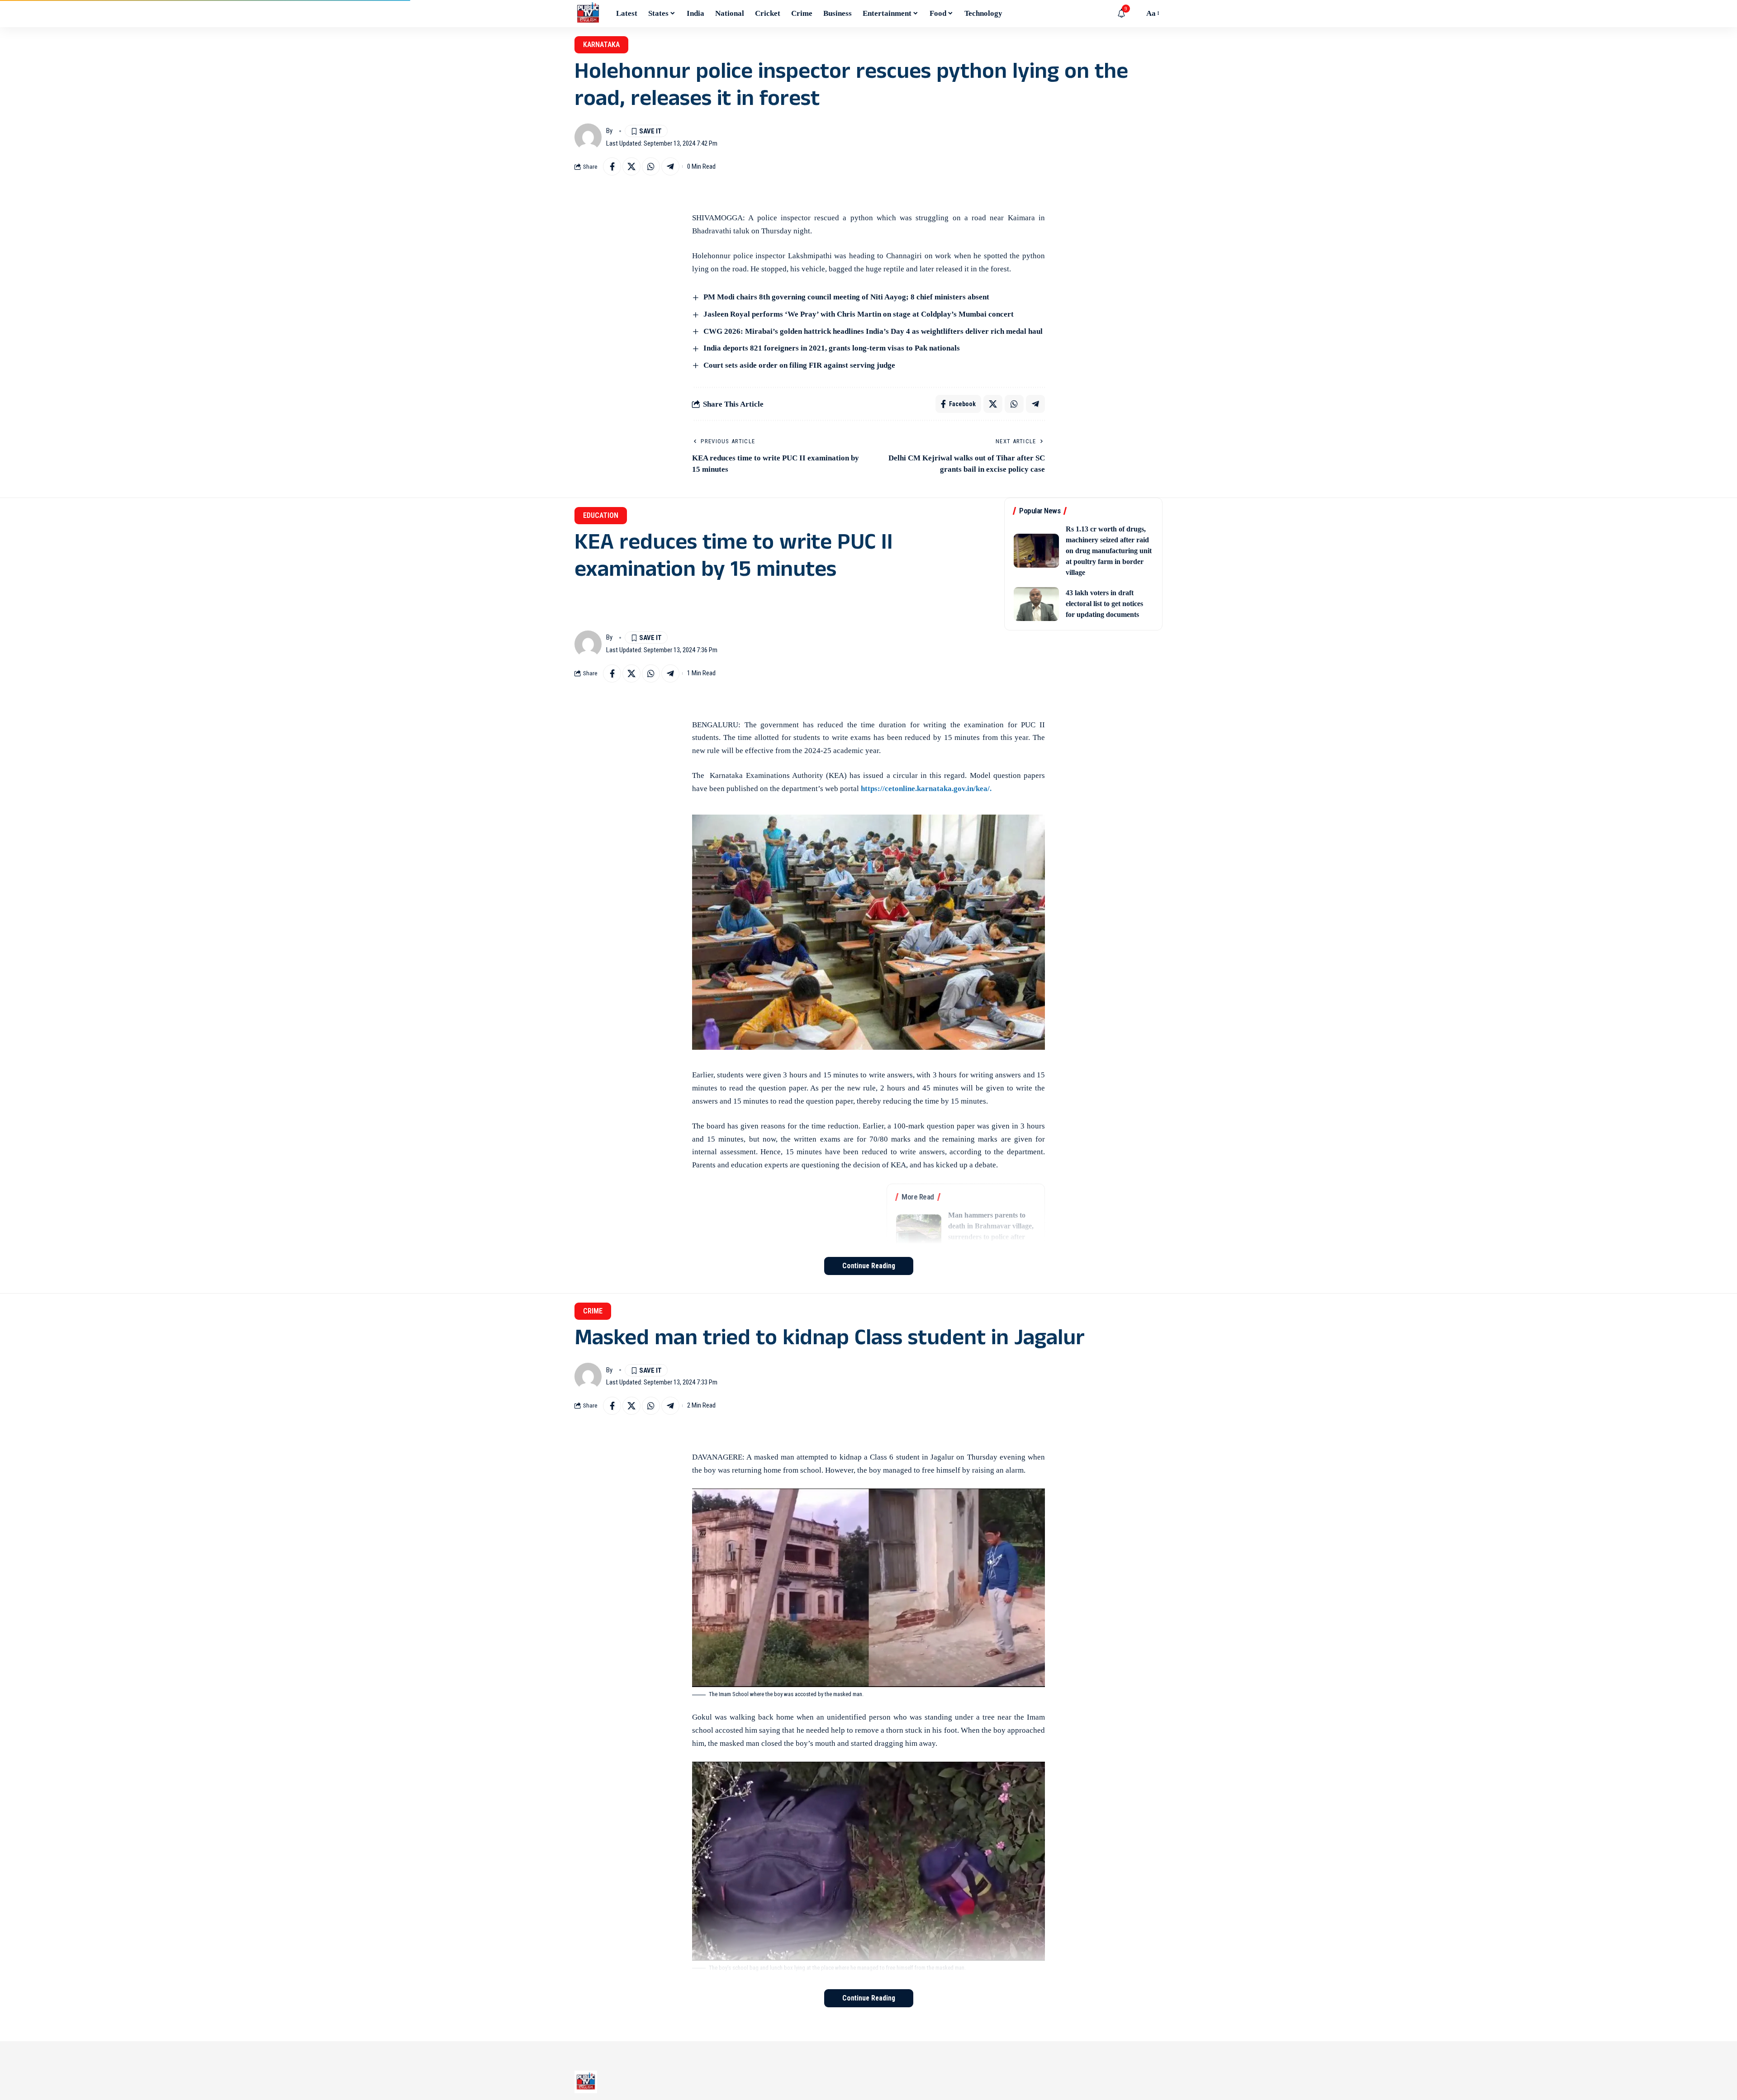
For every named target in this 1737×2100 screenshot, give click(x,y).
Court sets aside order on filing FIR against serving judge (799, 365)
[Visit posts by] (588, 137)
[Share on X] (631, 166)
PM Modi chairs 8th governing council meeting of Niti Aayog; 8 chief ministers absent (846, 297)
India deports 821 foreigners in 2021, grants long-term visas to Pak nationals (832, 348)
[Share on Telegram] (670, 166)
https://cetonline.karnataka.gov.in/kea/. (925, 789)
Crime (593, 1311)
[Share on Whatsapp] (651, 166)
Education (601, 515)
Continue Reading (869, 1266)
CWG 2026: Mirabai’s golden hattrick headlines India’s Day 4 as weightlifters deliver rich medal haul (873, 331)
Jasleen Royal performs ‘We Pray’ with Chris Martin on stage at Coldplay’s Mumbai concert (859, 314)
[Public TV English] (588, 14)
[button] (1135, 14)
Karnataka (601, 45)
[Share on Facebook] (612, 166)
